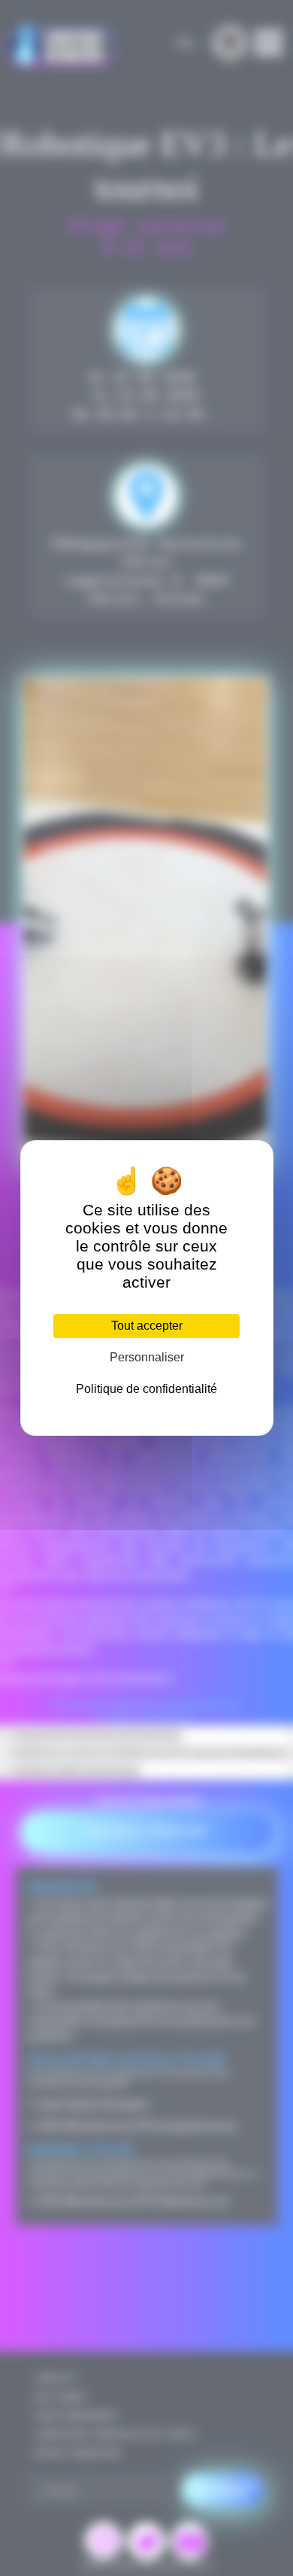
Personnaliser (147, 1357)
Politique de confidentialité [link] (146, 1389)
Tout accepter (147, 1326)
